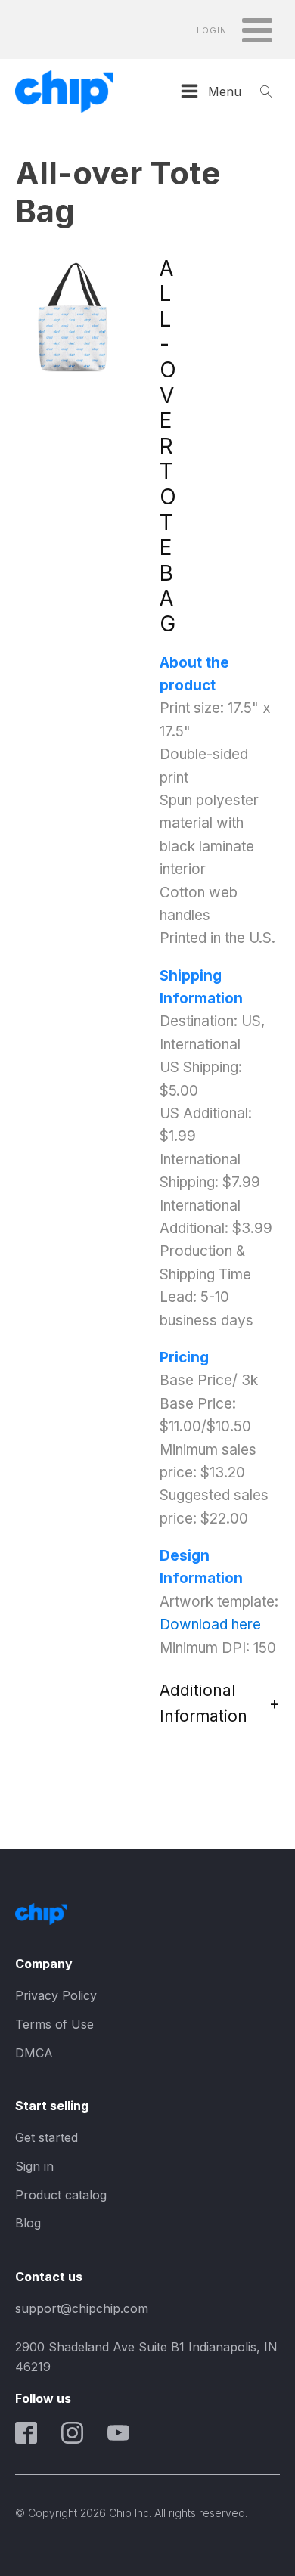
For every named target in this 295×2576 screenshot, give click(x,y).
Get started (47, 2137)
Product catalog (61, 2195)
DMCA (34, 2053)
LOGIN (212, 31)
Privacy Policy (56, 1995)
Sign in (34, 2166)
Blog (28, 2223)
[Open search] (266, 91)
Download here (210, 1624)
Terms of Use (54, 2024)
